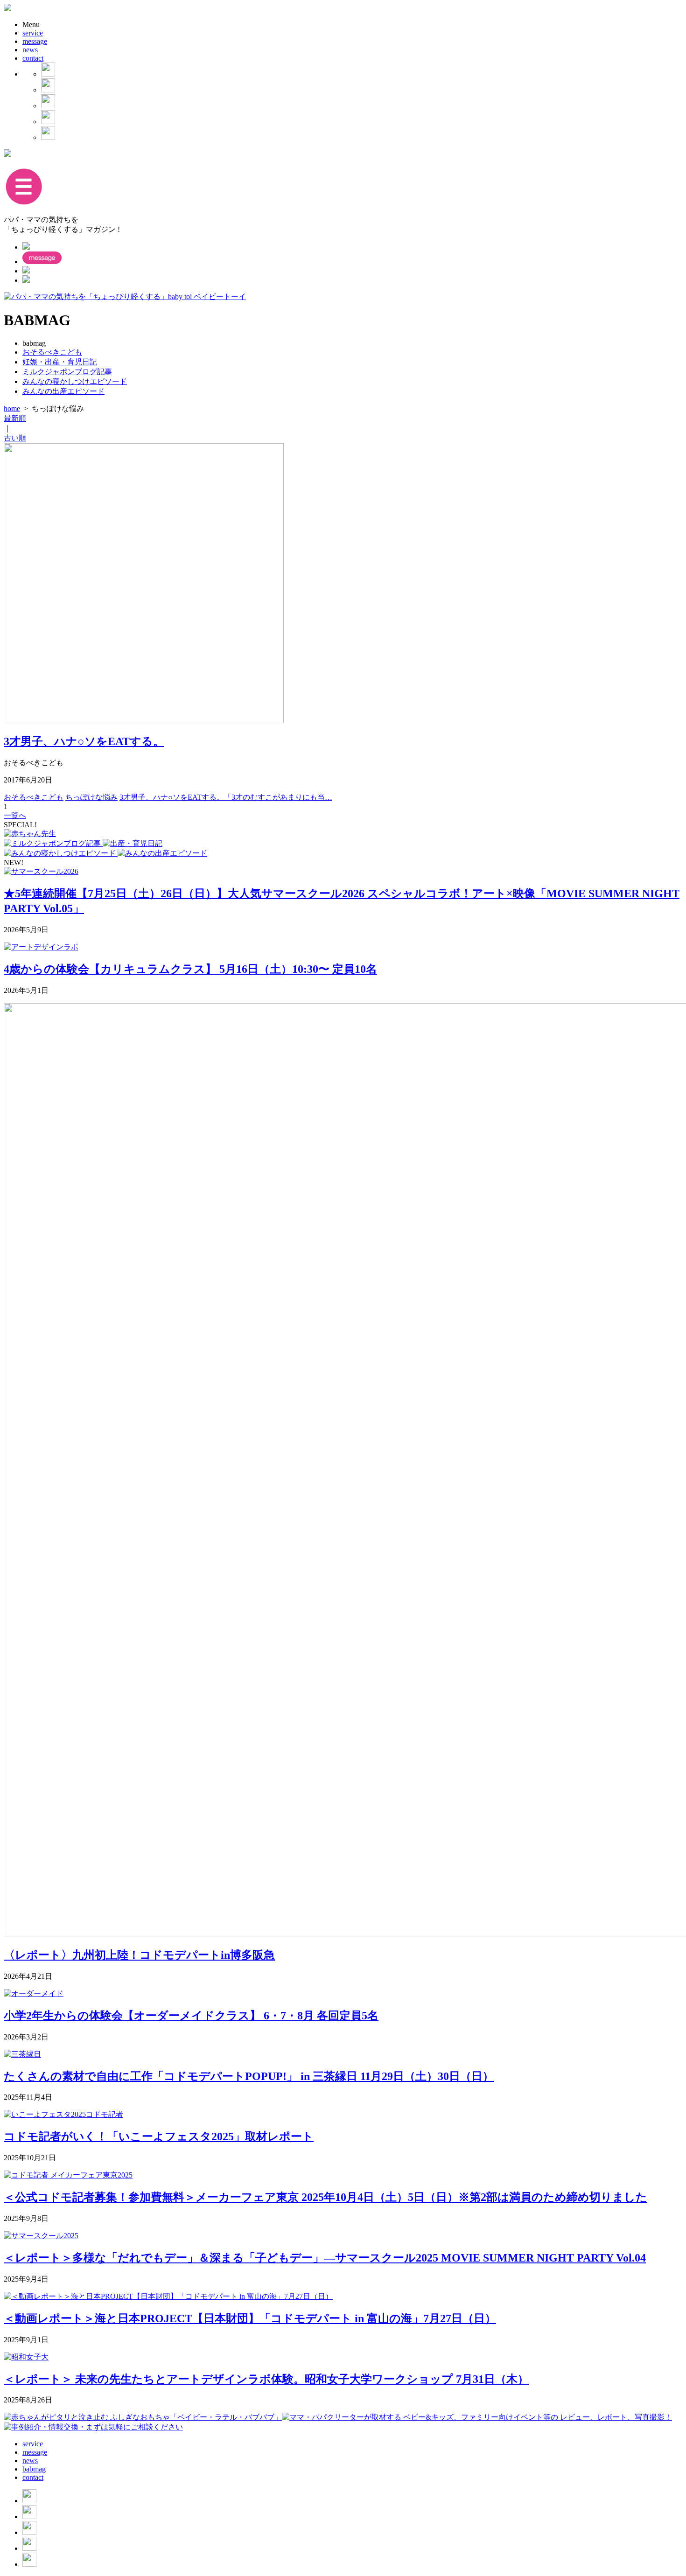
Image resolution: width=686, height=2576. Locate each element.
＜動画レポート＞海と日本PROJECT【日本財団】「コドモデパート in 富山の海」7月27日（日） (250, 2318)
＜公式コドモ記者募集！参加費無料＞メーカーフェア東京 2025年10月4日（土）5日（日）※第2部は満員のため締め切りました (325, 2197)
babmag (34, 2469)
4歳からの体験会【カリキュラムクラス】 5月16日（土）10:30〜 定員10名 (190, 969)
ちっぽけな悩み (91, 797)
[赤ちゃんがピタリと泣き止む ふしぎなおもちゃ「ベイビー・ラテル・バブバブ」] (143, 2417)
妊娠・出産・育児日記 (60, 362)
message (35, 41)
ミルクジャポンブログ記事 (67, 372)
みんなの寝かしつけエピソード (75, 381)
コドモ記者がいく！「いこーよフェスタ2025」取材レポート (159, 2136)
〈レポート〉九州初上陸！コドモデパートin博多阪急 (139, 1955)
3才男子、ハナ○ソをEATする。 (84, 741)
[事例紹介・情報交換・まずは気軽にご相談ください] (93, 2427)
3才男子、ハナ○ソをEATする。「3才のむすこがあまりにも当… (226, 797)
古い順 (15, 438)
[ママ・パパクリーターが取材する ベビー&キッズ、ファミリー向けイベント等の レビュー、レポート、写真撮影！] (477, 2417)
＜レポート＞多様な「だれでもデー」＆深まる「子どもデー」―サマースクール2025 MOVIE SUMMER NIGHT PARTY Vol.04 (325, 2258)
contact (33, 58)
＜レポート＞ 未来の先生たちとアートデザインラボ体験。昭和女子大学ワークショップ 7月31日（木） (266, 2379)
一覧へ (15, 815)
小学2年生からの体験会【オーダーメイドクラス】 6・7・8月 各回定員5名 (191, 2016)
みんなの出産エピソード (63, 391)
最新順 (15, 418)
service (33, 33)
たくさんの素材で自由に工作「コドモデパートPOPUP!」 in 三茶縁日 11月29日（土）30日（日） (249, 2076)
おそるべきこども (52, 352)
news (30, 50)
